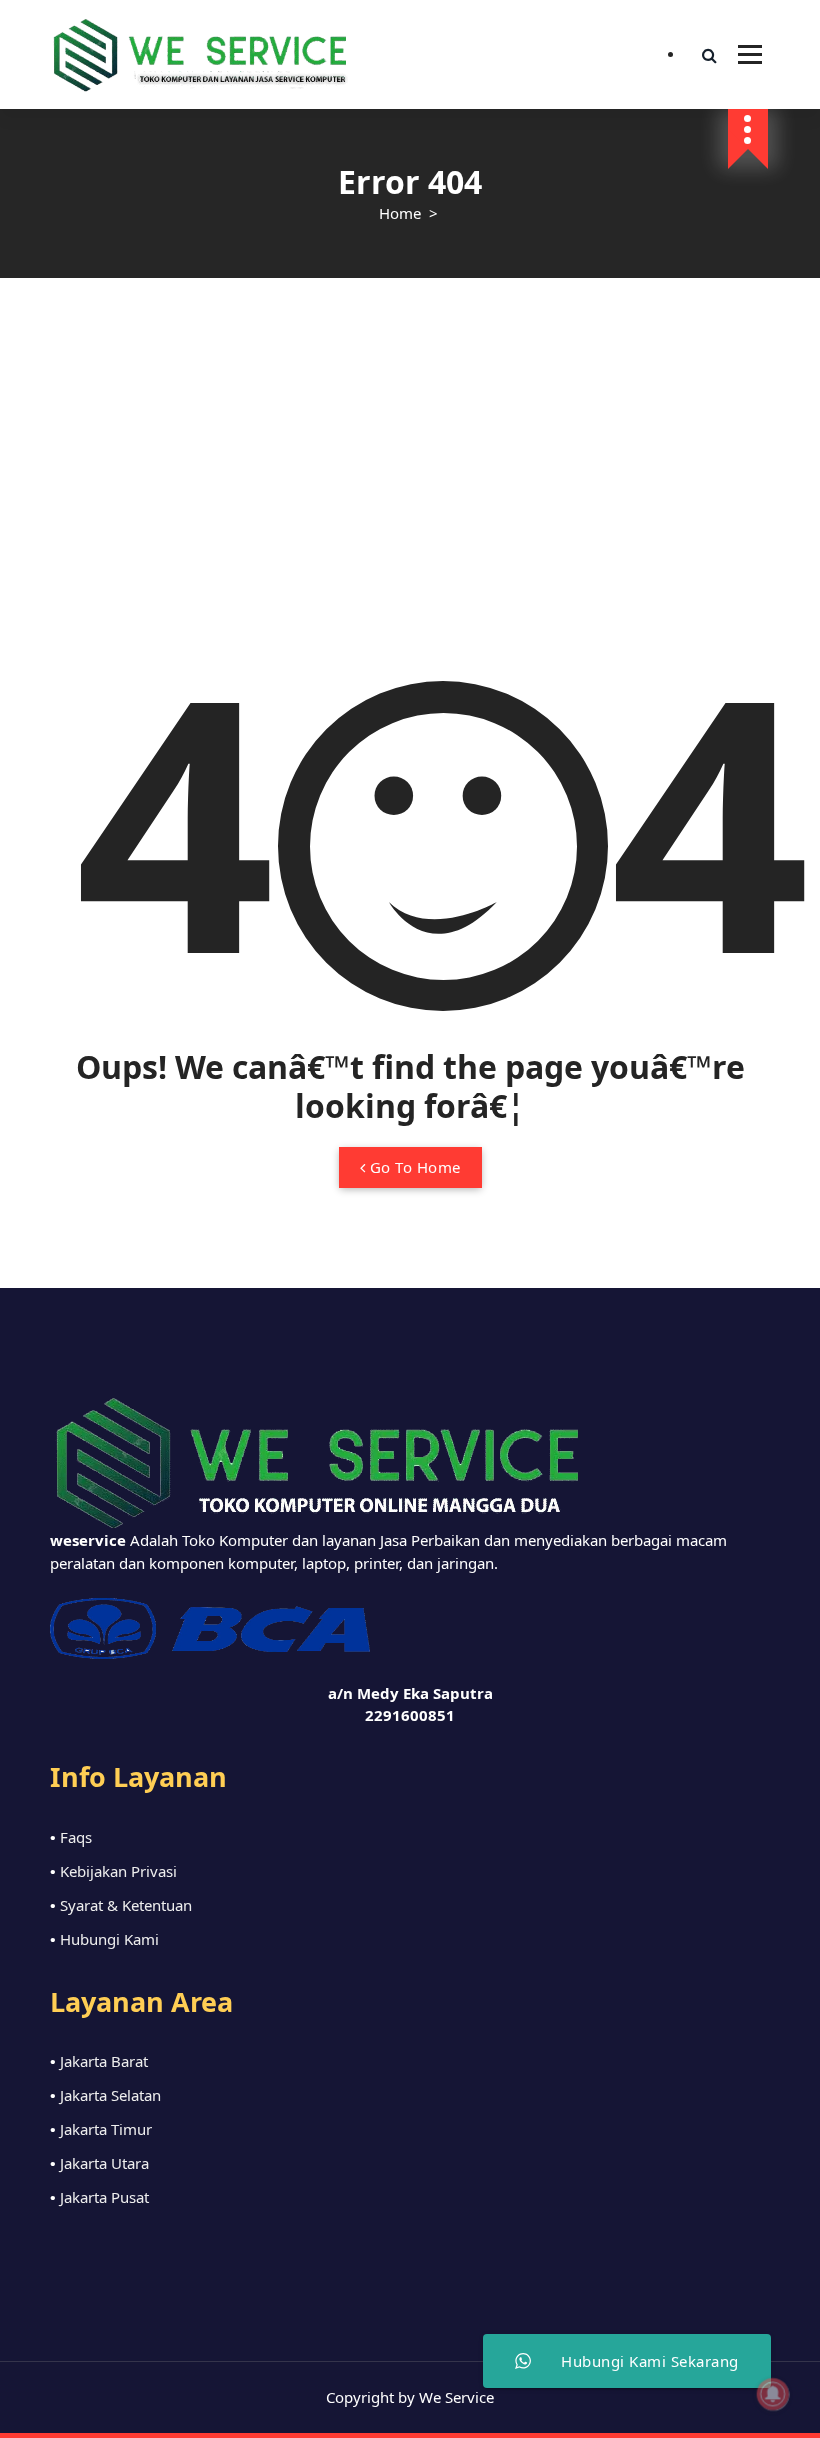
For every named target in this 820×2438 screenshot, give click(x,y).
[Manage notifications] (773, 2394)
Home (400, 213)
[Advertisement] (410, 428)
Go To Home (413, 1167)
